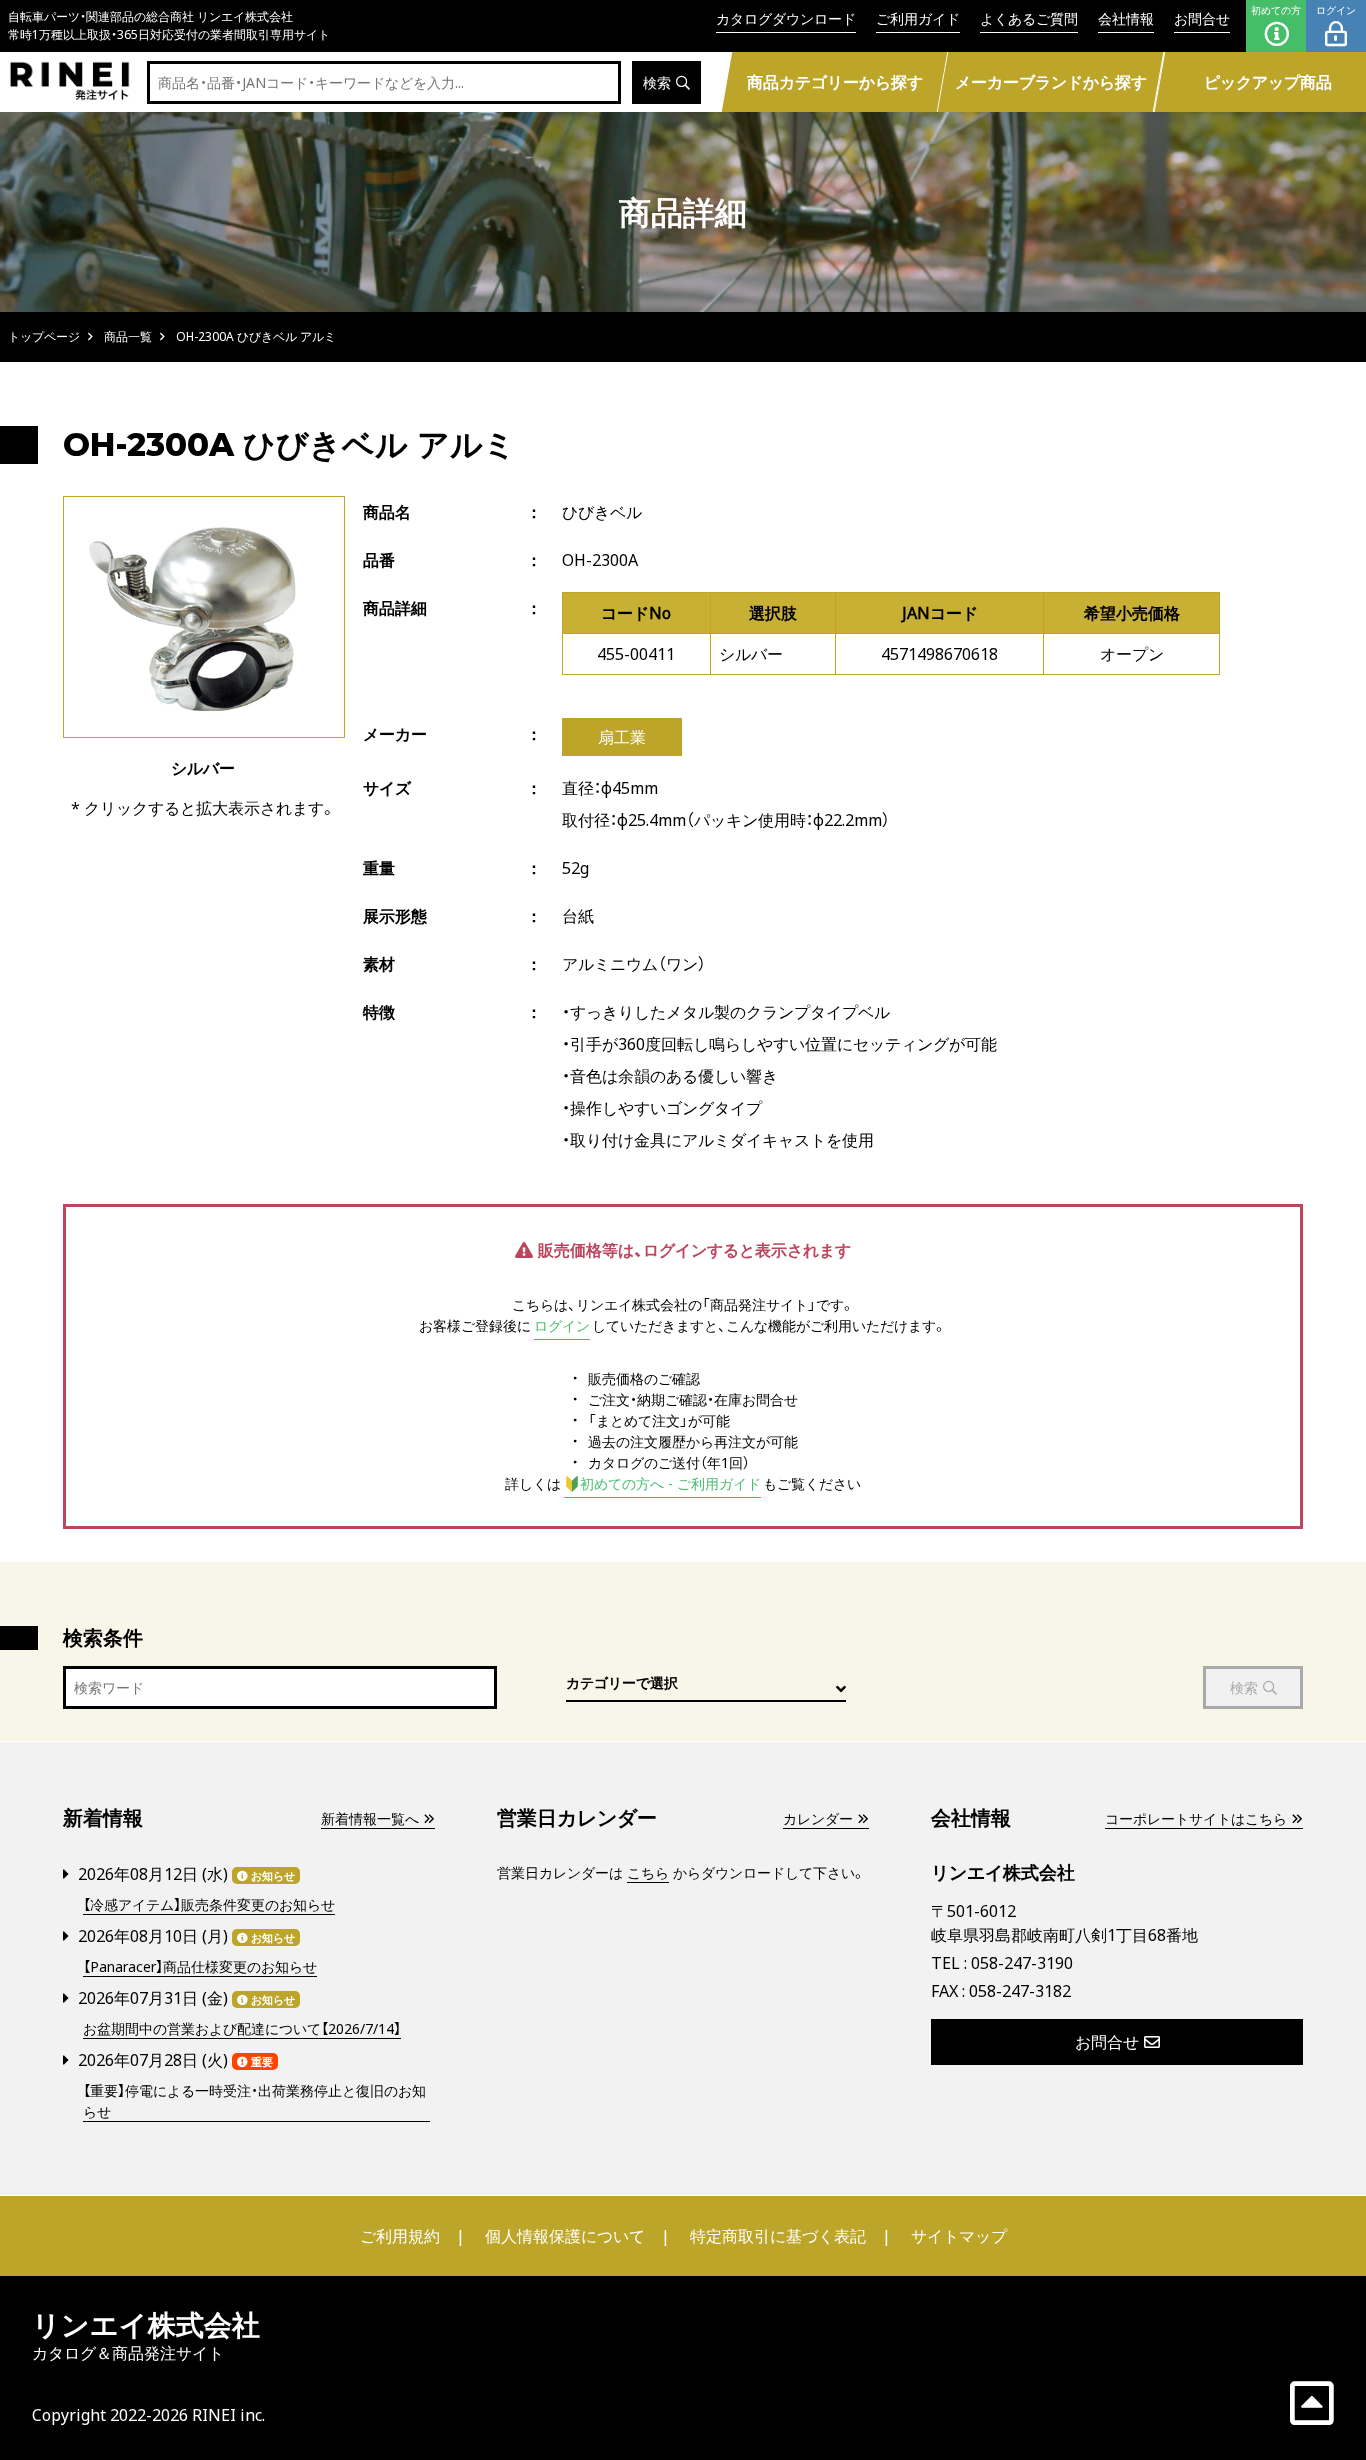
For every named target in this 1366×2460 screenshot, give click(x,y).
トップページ (44, 336)
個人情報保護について (565, 2236)
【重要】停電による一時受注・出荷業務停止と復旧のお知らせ (254, 2101)
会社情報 (1126, 18)
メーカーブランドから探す (1051, 82)
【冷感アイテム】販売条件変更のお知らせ (209, 1904)
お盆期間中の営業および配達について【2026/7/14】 (242, 2028)
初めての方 (1276, 10)
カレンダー (818, 1818)
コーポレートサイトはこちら (1196, 1818)
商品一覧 (128, 336)
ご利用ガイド (918, 18)
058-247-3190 (1022, 1963)
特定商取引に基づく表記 (778, 2236)
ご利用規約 (400, 2236)
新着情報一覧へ (370, 1818)
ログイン (1336, 10)
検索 (657, 82)
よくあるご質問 (1029, 18)
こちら (648, 1872)
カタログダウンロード (786, 18)
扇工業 (622, 737)
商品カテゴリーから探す (834, 82)
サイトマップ (959, 2236)
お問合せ (1202, 18)
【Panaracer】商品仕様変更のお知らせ (200, 1966)
